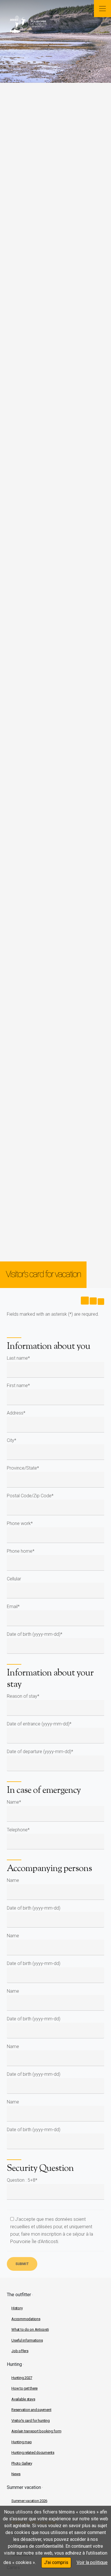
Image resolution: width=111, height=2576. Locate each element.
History (17, 2308)
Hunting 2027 (22, 2378)
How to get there (24, 2388)
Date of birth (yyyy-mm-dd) (34, 1908)
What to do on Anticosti (30, 2329)
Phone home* (21, 1551)
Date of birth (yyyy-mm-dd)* (35, 1634)
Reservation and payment (31, 2410)
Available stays (23, 2399)
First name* (18, 1386)
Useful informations (27, 2340)
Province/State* (23, 1468)
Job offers (20, 2351)
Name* (14, 1802)
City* (12, 1440)
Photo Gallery (22, 2463)
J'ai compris (56, 2562)
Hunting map (21, 2442)
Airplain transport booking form (36, 2431)
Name (13, 1880)
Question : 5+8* (22, 2180)
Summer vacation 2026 (29, 2501)
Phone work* (20, 1523)
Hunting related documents (33, 2453)
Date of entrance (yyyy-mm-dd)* (39, 1724)
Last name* (18, 1358)
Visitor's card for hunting (31, 2421)
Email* (13, 1607)
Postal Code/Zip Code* (30, 1496)
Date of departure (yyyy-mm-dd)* (40, 1752)
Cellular (14, 1579)
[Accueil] (44, 25)
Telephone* (18, 1830)
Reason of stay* (23, 1696)
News (16, 2474)
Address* (16, 1413)
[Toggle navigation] (102, 9)
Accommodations (26, 2319)
